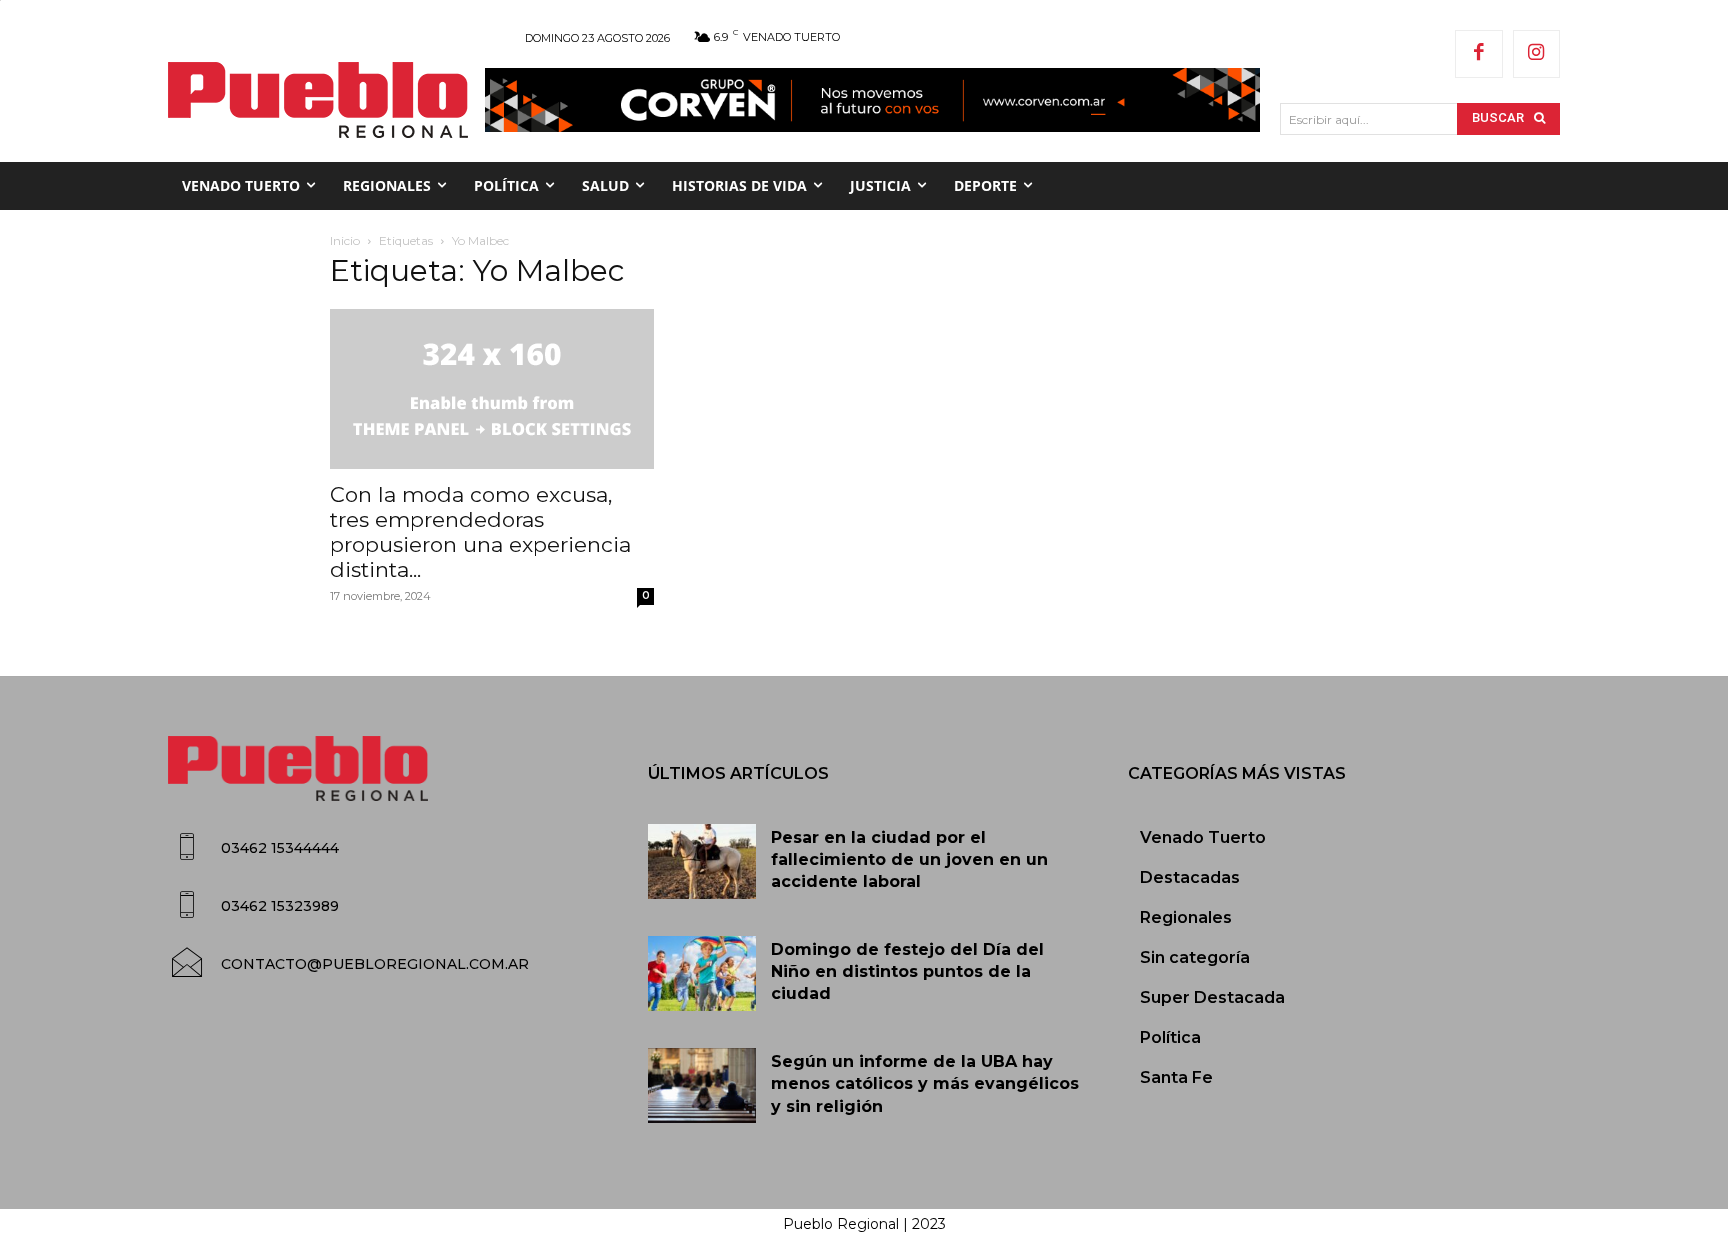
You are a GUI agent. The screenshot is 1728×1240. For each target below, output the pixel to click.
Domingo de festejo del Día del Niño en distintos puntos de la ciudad (907, 972)
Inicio (345, 240)
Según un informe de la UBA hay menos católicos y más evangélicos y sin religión (925, 1084)
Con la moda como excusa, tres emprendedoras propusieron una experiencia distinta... (480, 532)
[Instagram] (1537, 54)
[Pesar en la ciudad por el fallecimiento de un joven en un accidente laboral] (702, 862)
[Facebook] (1479, 54)
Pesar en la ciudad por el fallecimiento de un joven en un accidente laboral (909, 860)
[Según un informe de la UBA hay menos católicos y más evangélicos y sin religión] (702, 1086)
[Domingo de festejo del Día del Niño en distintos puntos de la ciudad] (702, 974)
